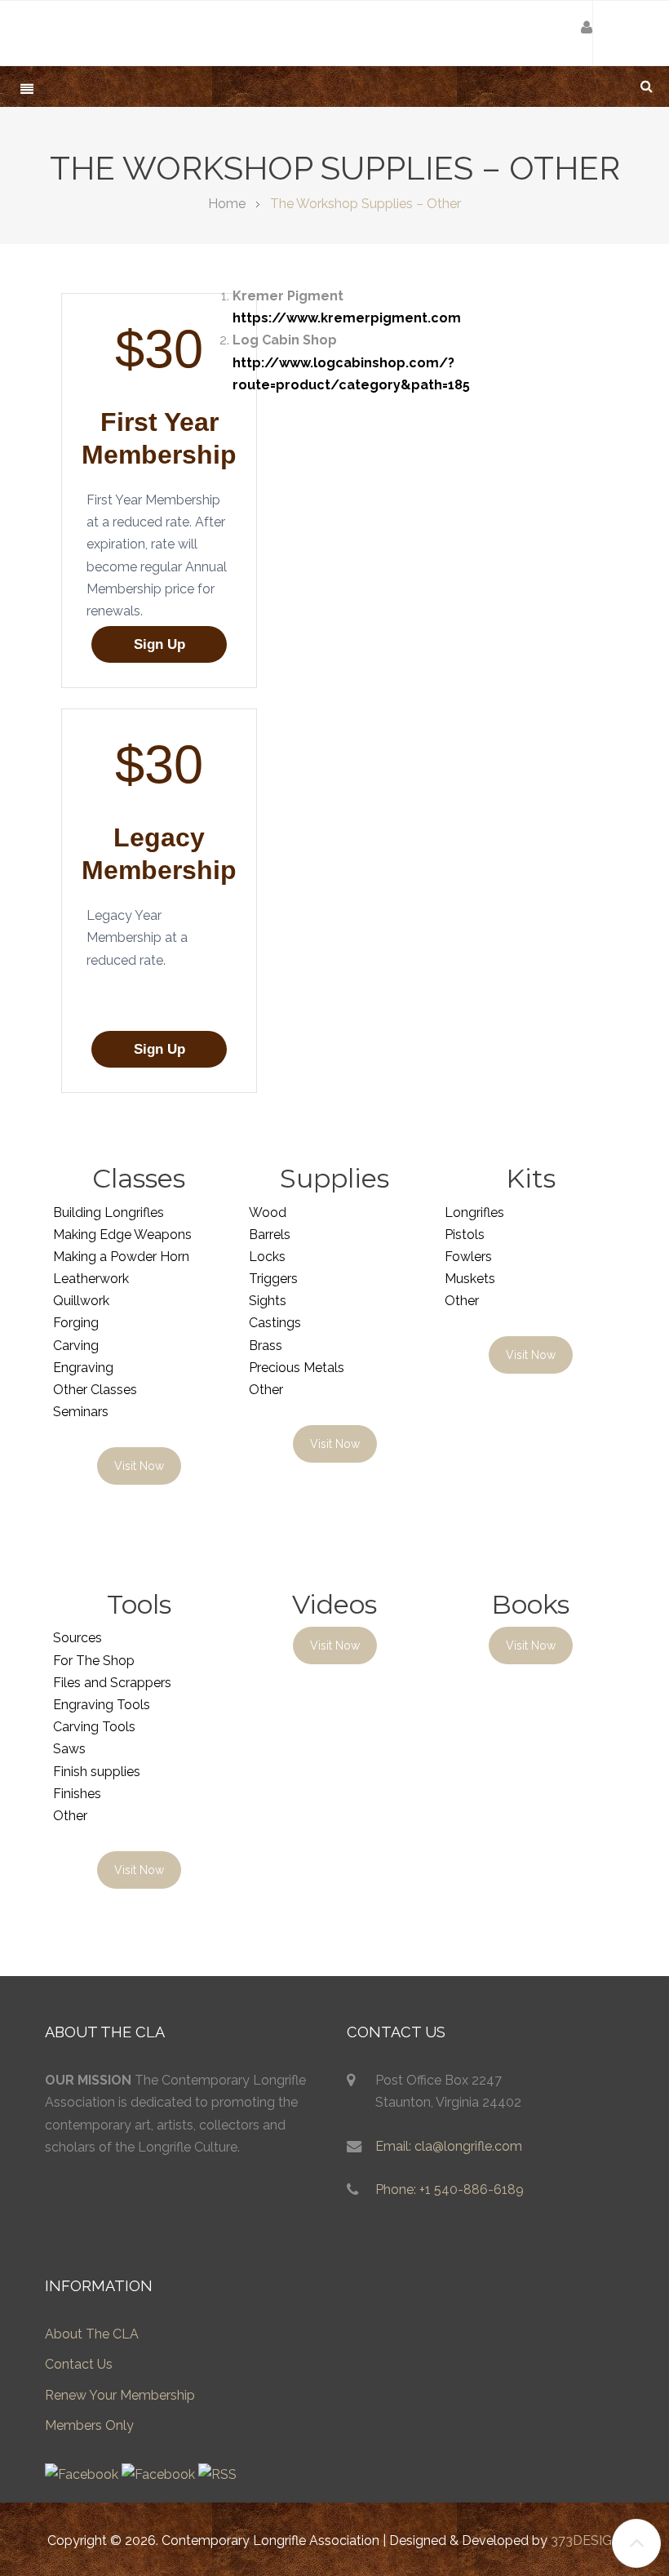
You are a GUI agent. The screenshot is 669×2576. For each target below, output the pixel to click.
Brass (266, 1346)
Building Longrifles (109, 1212)
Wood (268, 1212)
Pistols (465, 1235)
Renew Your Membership (120, 2395)
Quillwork (81, 1301)
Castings (275, 1323)
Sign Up (159, 644)
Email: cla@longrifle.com (449, 2146)
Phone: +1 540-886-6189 (450, 2190)
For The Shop (94, 1661)
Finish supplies (97, 1772)
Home (227, 204)
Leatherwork (91, 1279)
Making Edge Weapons (122, 1235)
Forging (76, 1323)
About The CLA (92, 2334)
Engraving (83, 1368)
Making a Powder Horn (121, 1257)
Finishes (77, 1794)
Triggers (273, 1279)
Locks (267, 1257)
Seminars (81, 1412)
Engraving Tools (102, 1705)
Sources (78, 1638)
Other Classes (95, 1390)
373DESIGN (586, 2540)
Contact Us (79, 2364)
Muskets (470, 1279)
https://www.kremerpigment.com (347, 318)
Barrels (270, 1235)
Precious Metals (297, 1368)
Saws (69, 1749)
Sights (268, 1301)
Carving (76, 1346)
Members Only (89, 2425)
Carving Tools (94, 1727)
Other (266, 1390)
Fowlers (468, 1257)
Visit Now (139, 1466)
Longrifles (474, 1212)
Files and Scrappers (112, 1683)
